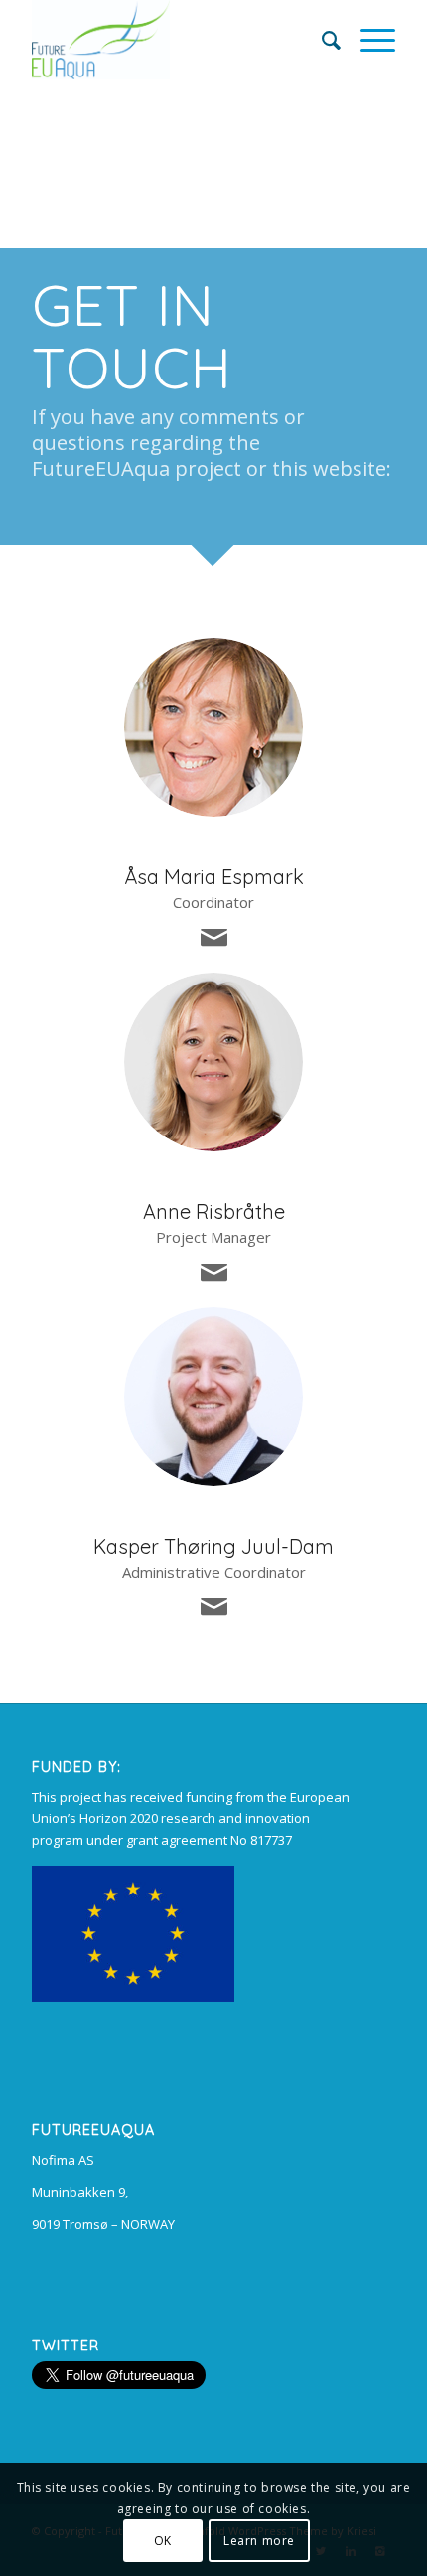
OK (163, 2541)
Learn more (259, 2541)
